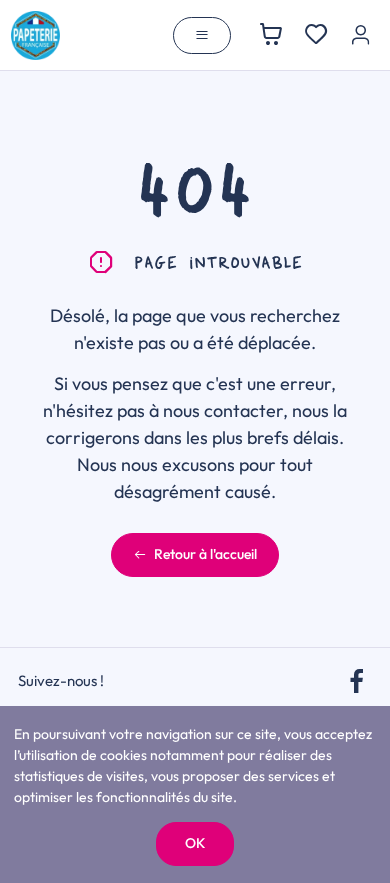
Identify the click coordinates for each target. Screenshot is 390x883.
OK (195, 843)
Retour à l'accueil (205, 554)
